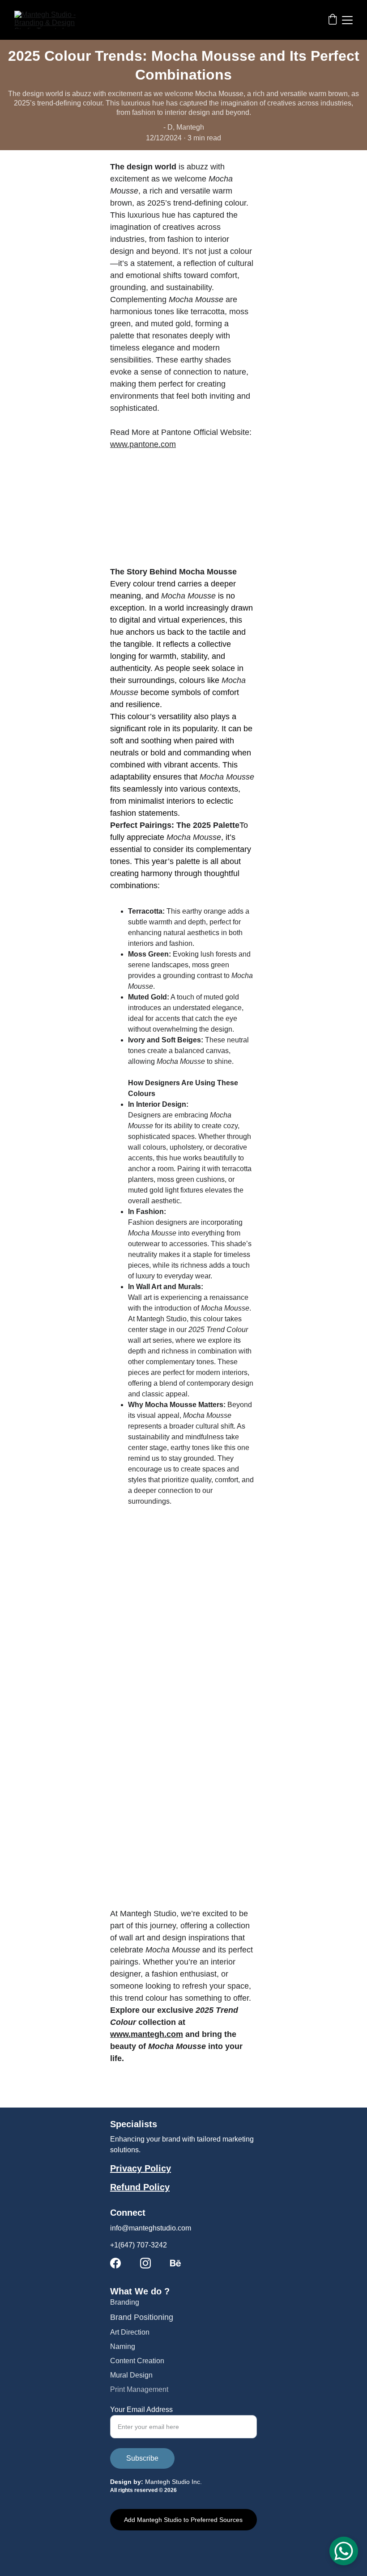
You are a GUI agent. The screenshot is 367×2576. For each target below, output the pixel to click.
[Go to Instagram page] (145, 2263)
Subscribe (142, 2458)
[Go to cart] (333, 20)
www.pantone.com (143, 444)
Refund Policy (140, 2187)
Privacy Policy (141, 2168)
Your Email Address (141, 2409)
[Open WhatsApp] (344, 2551)
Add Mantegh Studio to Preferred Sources (183, 2520)
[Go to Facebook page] (115, 2263)
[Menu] (347, 20)
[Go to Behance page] (175, 2263)
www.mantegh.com (147, 2034)
